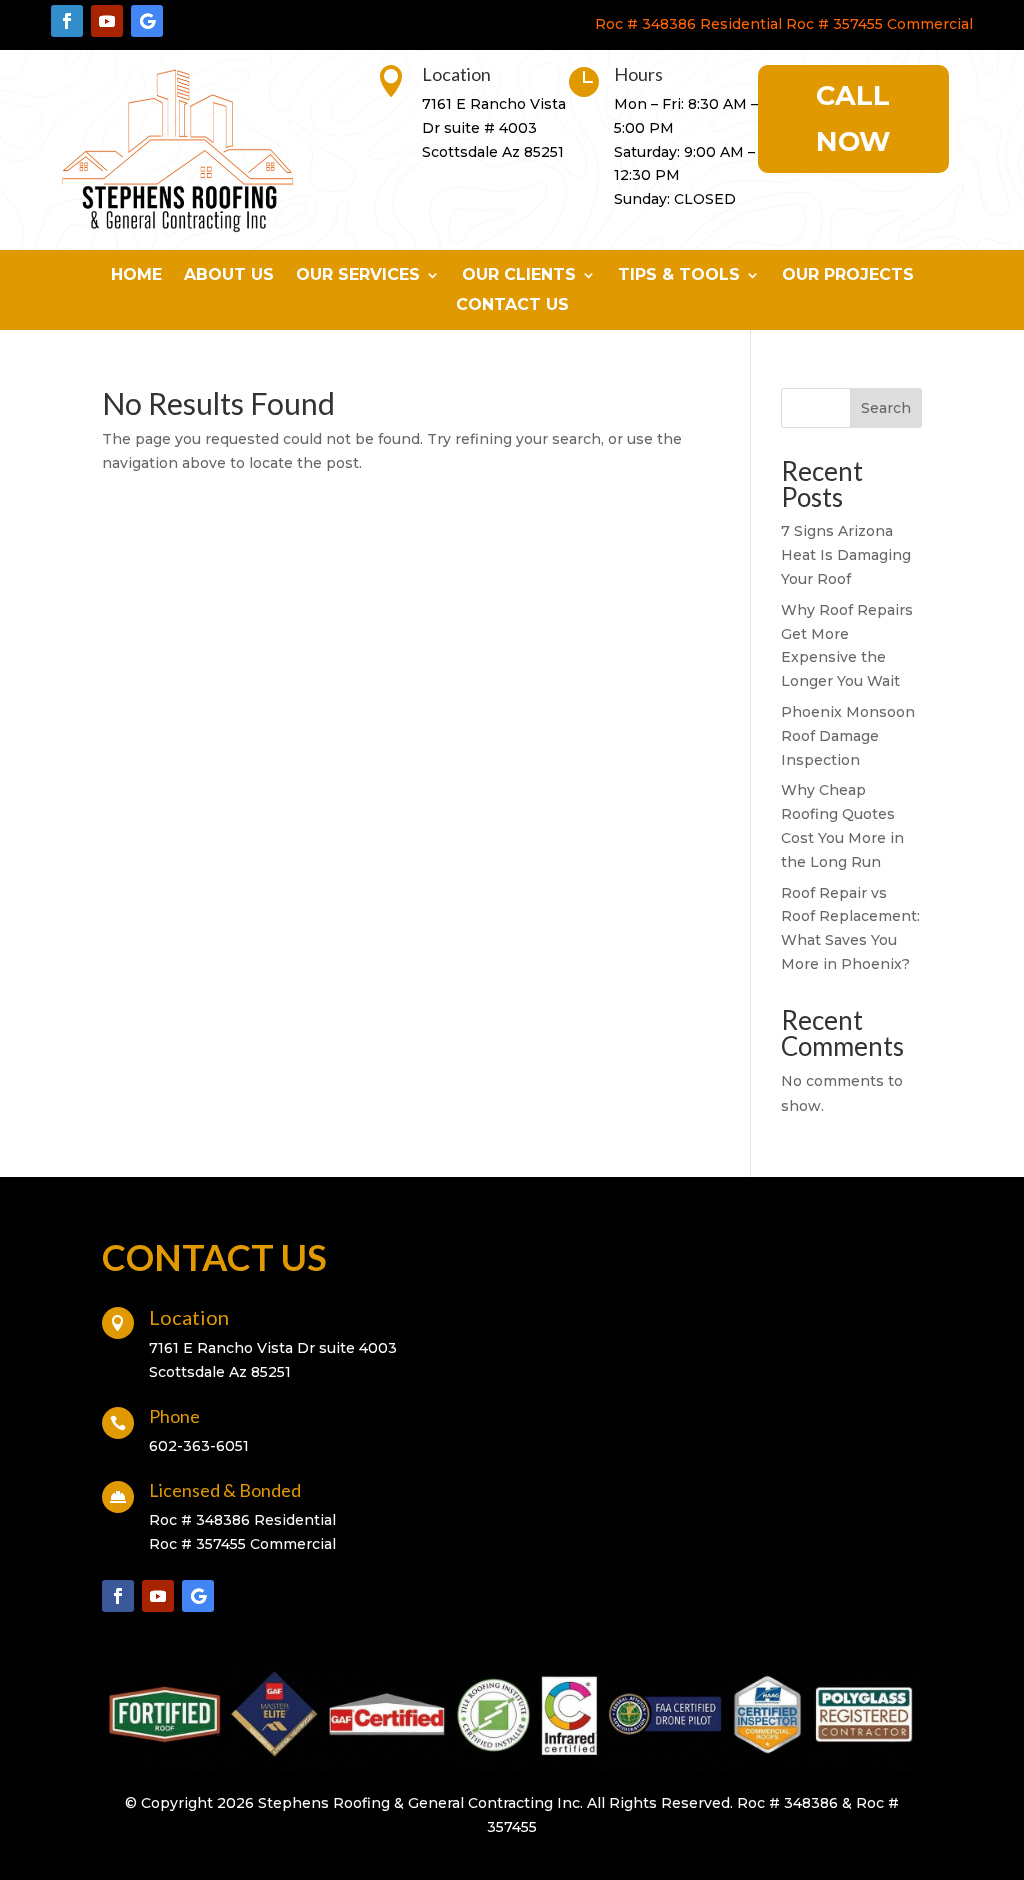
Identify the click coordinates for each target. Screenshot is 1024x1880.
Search (886, 408)
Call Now (853, 118)
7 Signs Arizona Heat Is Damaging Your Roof (846, 555)
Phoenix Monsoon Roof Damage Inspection (848, 736)
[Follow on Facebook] (67, 21)
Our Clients (519, 276)
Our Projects (848, 276)
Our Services (358, 276)
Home (136, 276)
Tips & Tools (679, 276)
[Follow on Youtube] (107, 21)
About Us (229, 276)
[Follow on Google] (147, 21)
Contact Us (512, 306)
